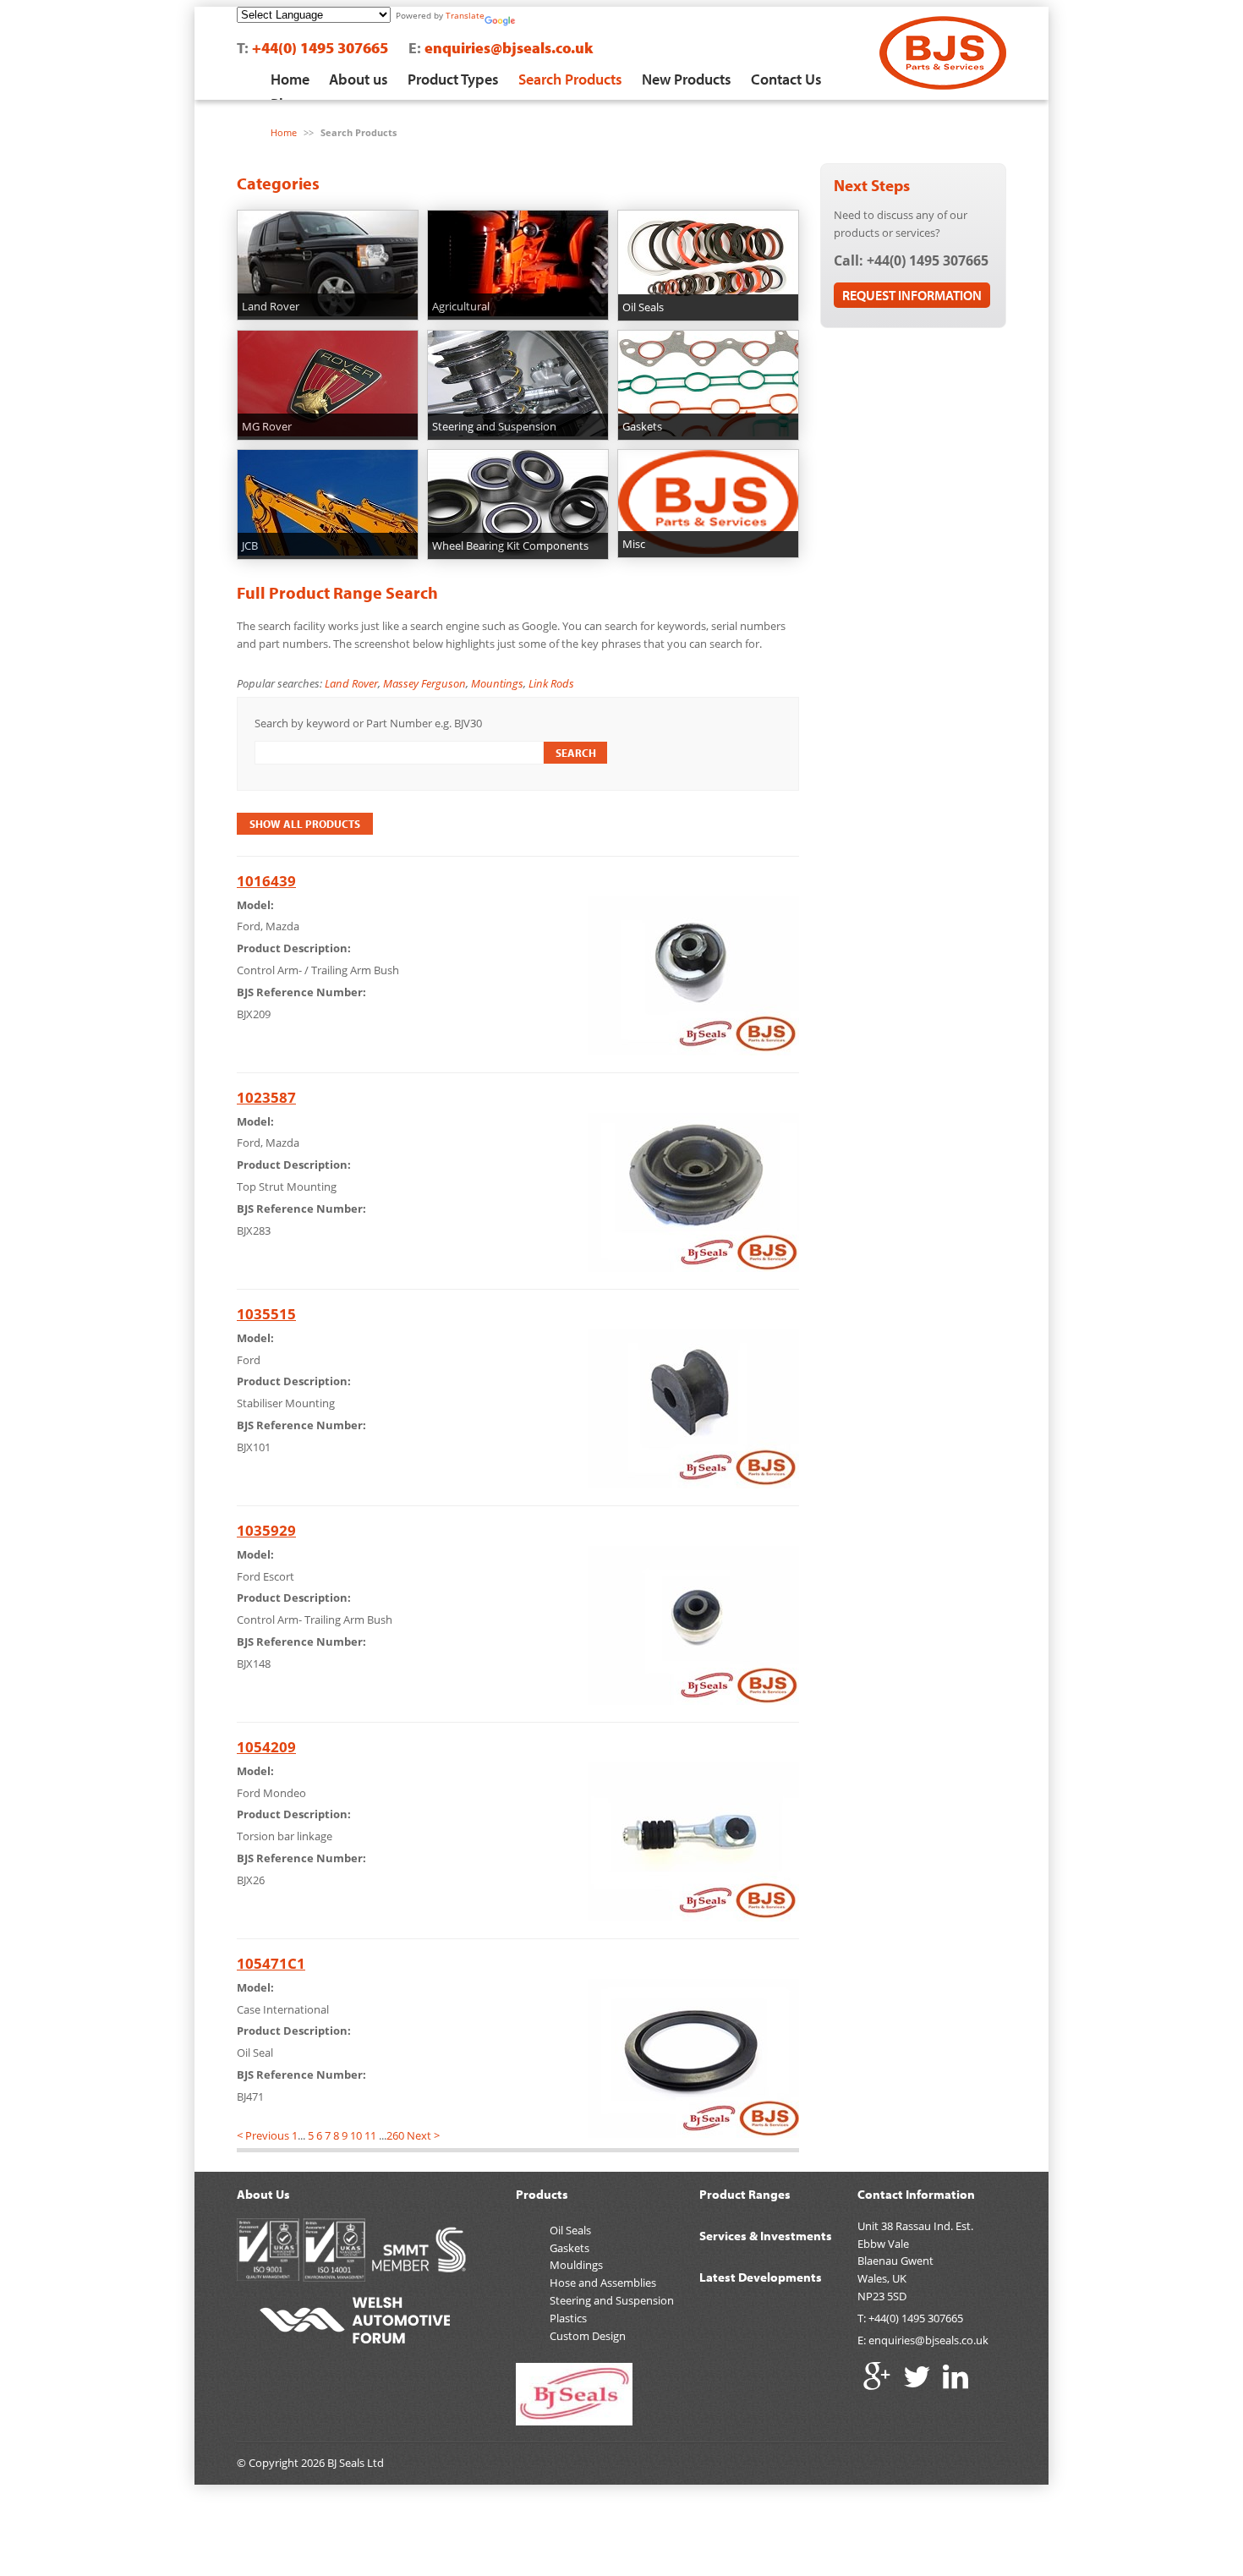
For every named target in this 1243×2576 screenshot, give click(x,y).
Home (290, 79)
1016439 (266, 881)
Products (542, 2194)
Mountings (497, 683)
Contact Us (786, 79)
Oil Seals (570, 2230)
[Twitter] (917, 2376)
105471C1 (271, 1963)
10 (356, 2135)
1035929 (266, 1530)
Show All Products (305, 824)
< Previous (263, 2135)
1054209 (266, 1747)
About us (359, 79)
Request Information (912, 295)
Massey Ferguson (424, 683)
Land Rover (351, 683)
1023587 (266, 1097)
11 (370, 2135)
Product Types (453, 79)
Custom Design (588, 2336)
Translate (465, 15)
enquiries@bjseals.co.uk (509, 48)
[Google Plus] (877, 2376)
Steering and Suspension (612, 2300)
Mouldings (576, 2265)
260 (395, 2135)
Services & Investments (766, 2236)
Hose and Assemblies (603, 2283)
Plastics (568, 2318)
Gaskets (569, 2248)
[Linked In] (956, 2376)
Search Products (570, 79)
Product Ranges (745, 2194)
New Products (687, 79)
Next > (423, 2135)
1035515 (266, 1314)
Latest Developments (761, 2277)
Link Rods (551, 683)
